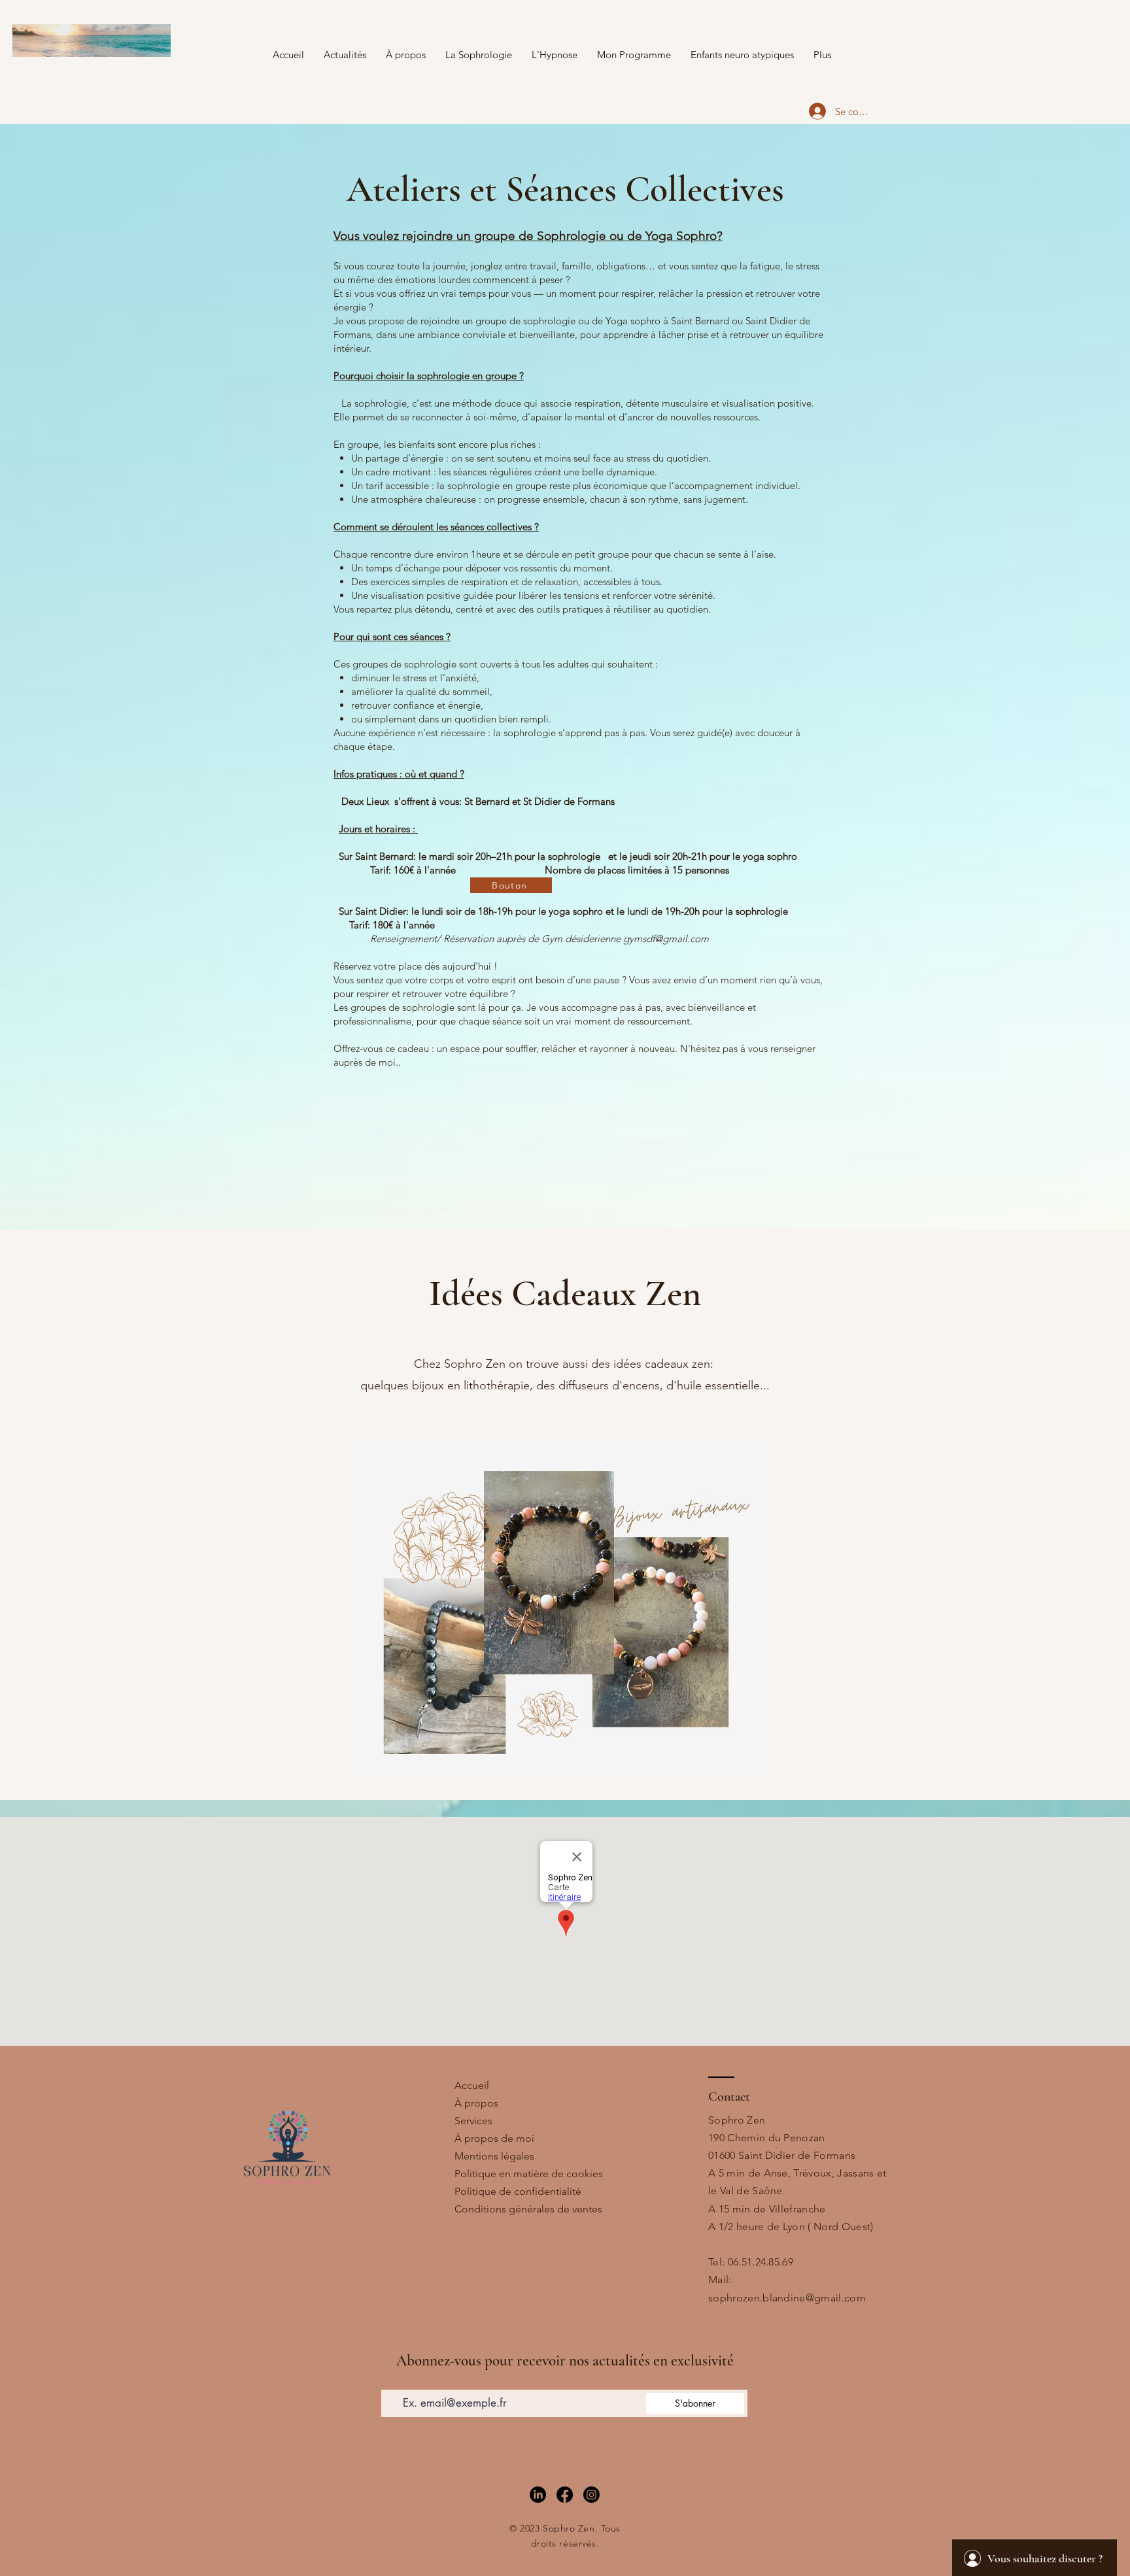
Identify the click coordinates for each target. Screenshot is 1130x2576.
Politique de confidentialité (518, 2191)
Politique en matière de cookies (529, 2174)
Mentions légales (494, 2156)
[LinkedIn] (538, 2495)
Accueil (472, 2085)
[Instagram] (591, 2495)
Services (473, 2121)
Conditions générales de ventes (528, 2209)
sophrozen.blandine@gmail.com (787, 2298)
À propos (476, 2103)
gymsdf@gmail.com (666, 939)
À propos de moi (494, 2138)
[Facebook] (565, 2495)
